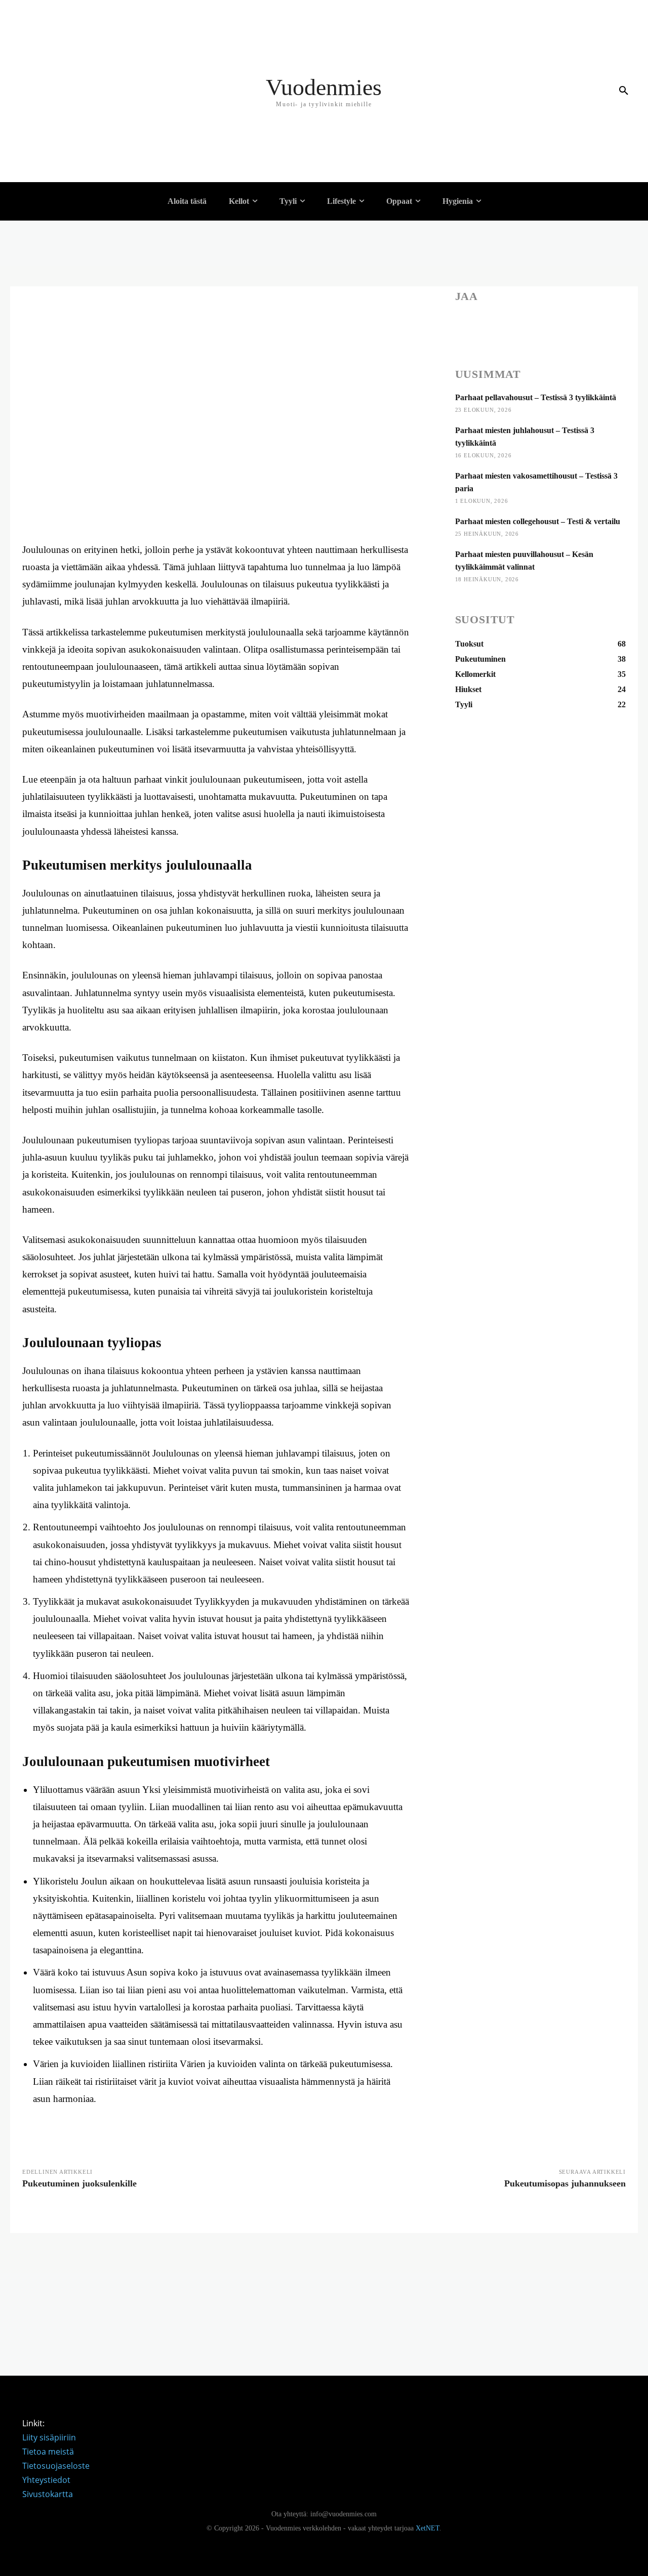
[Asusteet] (99, 114)
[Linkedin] (512, 325)
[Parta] (99, 266)
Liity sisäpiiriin (49, 2437)
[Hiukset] (99, 250)
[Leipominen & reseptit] (99, 175)
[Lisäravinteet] (99, 129)
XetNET (428, 2528)
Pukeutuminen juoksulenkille (79, 2183)
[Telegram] (582, 325)
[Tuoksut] (99, 99)
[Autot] (99, 159)
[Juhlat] (99, 23)
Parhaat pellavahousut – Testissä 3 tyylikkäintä (536, 397)
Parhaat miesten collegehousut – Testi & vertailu (538, 521)
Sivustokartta (48, 2494)
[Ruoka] (99, 83)
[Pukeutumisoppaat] (99, 38)
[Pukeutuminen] (99, 8)
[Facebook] (465, 325)
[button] (624, 91)
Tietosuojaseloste (56, 2466)
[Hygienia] (93, 235)
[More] (605, 325)
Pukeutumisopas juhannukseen (565, 2183)
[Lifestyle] (93, 68)
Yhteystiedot (46, 2480)
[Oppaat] (93, 144)
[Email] (535, 325)
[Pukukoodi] (99, 53)
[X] (489, 325)
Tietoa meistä (48, 2452)
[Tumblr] (558, 325)
